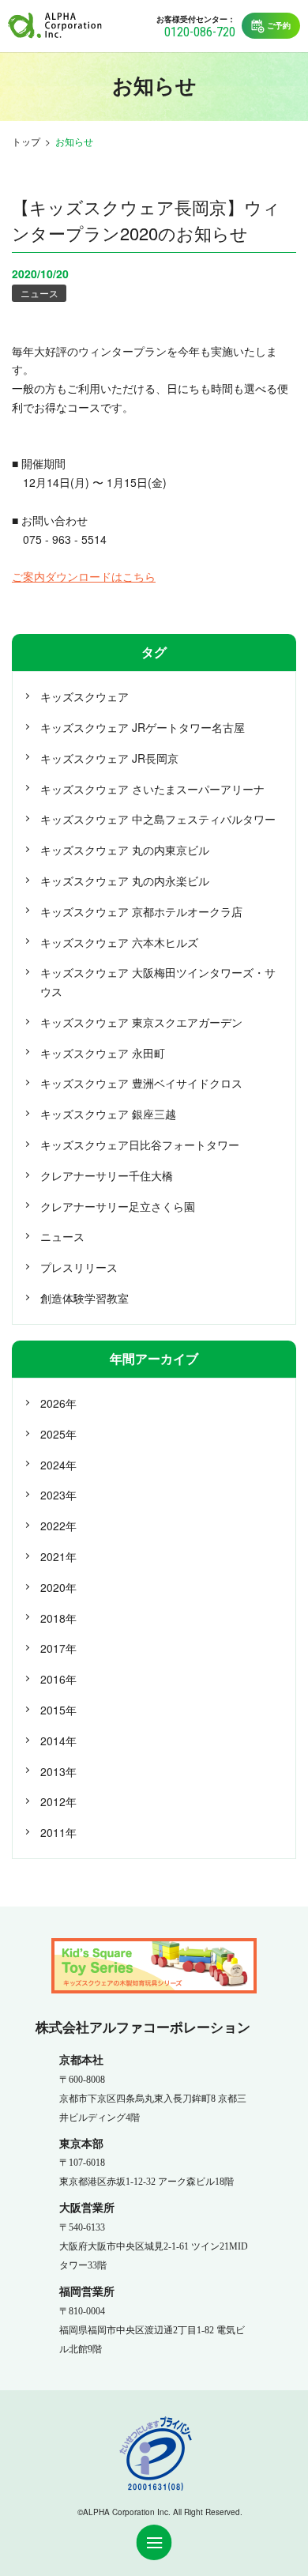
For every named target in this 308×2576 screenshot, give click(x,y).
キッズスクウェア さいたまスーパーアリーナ (152, 789)
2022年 (58, 1526)
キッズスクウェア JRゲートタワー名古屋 (143, 727)
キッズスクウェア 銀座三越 (108, 1114)
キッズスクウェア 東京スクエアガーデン (141, 1022)
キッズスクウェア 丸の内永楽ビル (125, 881)
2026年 (58, 1403)
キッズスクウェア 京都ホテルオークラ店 (141, 911)
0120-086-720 (200, 32)
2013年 (58, 1771)
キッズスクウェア (85, 696)
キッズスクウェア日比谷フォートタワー (140, 1145)
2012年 (58, 1801)
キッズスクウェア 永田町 (103, 1053)
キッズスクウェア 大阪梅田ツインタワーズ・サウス (158, 982)
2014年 (58, 1741)
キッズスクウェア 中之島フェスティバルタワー (158, 819)
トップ (26, 141)
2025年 (58, 1434)
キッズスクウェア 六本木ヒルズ (119, 942)
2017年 (58, 1648)
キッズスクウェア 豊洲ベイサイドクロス (141, 1083)
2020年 (58, 1587)
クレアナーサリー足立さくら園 (118, 1206)
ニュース (39, 293)
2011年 (58, 1832)
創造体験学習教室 (85, 1298)
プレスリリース (79, 1267)
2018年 (58, 1618)
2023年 (58, 1495)
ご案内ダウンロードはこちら (84, 576)
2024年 (58, 1465)
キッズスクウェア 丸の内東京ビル (125, 850)
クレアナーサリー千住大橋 (107, 1175)
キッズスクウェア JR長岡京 (109, 758)
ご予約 (279, 25)
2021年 (58, 1556)
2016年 (58, 1679)
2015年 (58, 1710)
